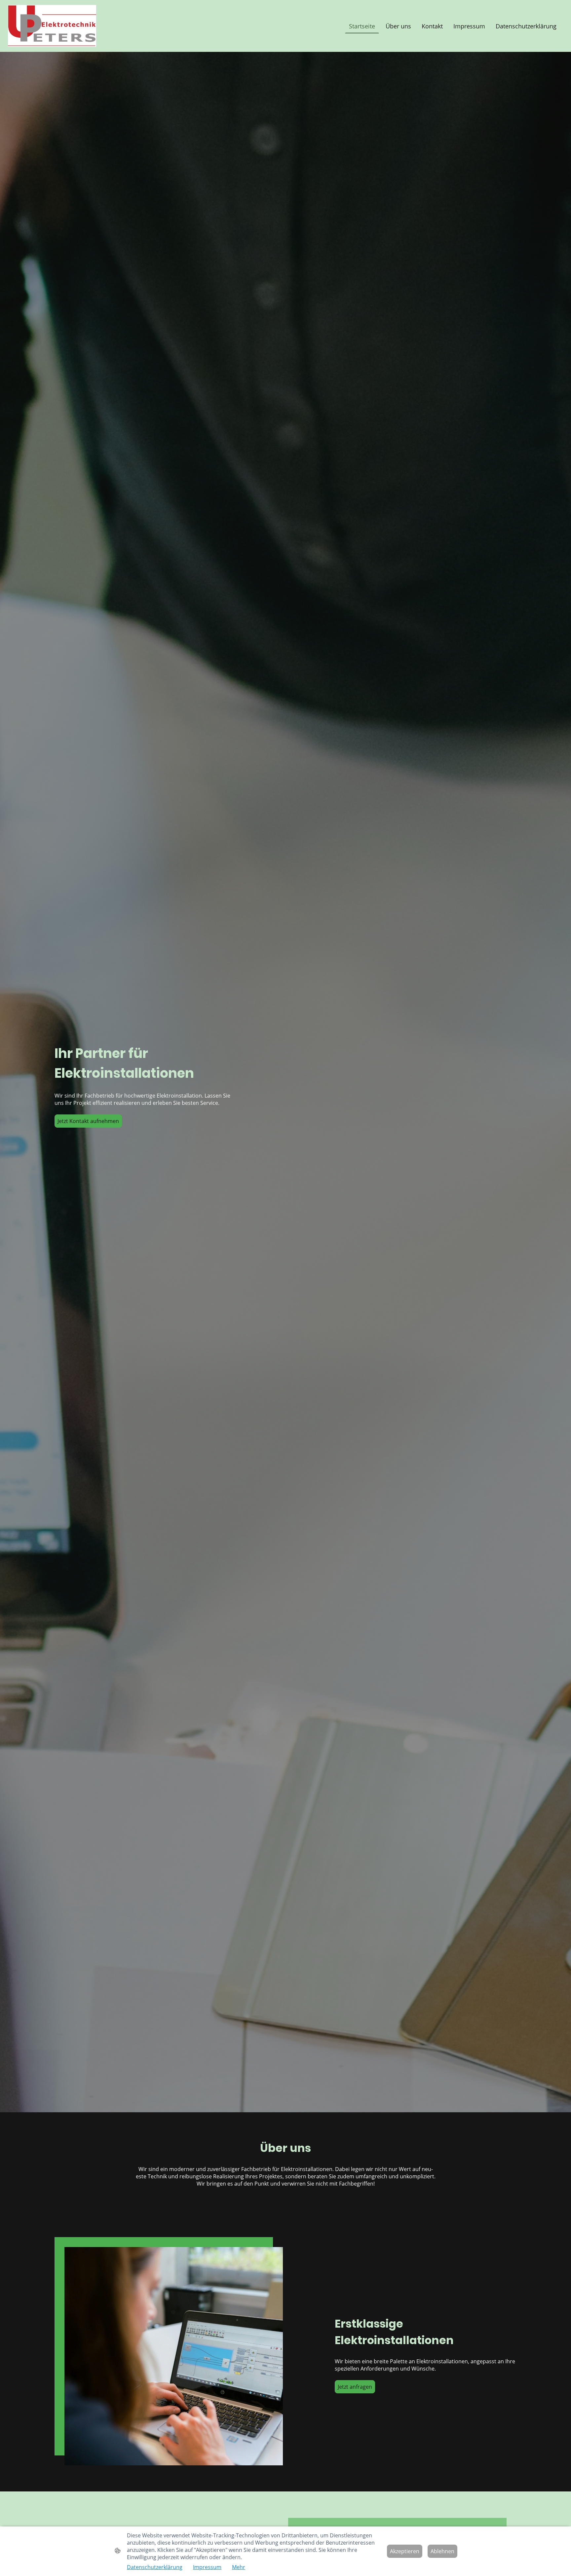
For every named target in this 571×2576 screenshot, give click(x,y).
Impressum (207, 2567)
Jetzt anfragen (355, 2387)
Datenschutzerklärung (155, 2567)
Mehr (239, 2567)
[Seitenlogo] (52, 26)
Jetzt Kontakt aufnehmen (88, 1121)
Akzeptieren (405, 2551)
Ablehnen (442, 2551)
